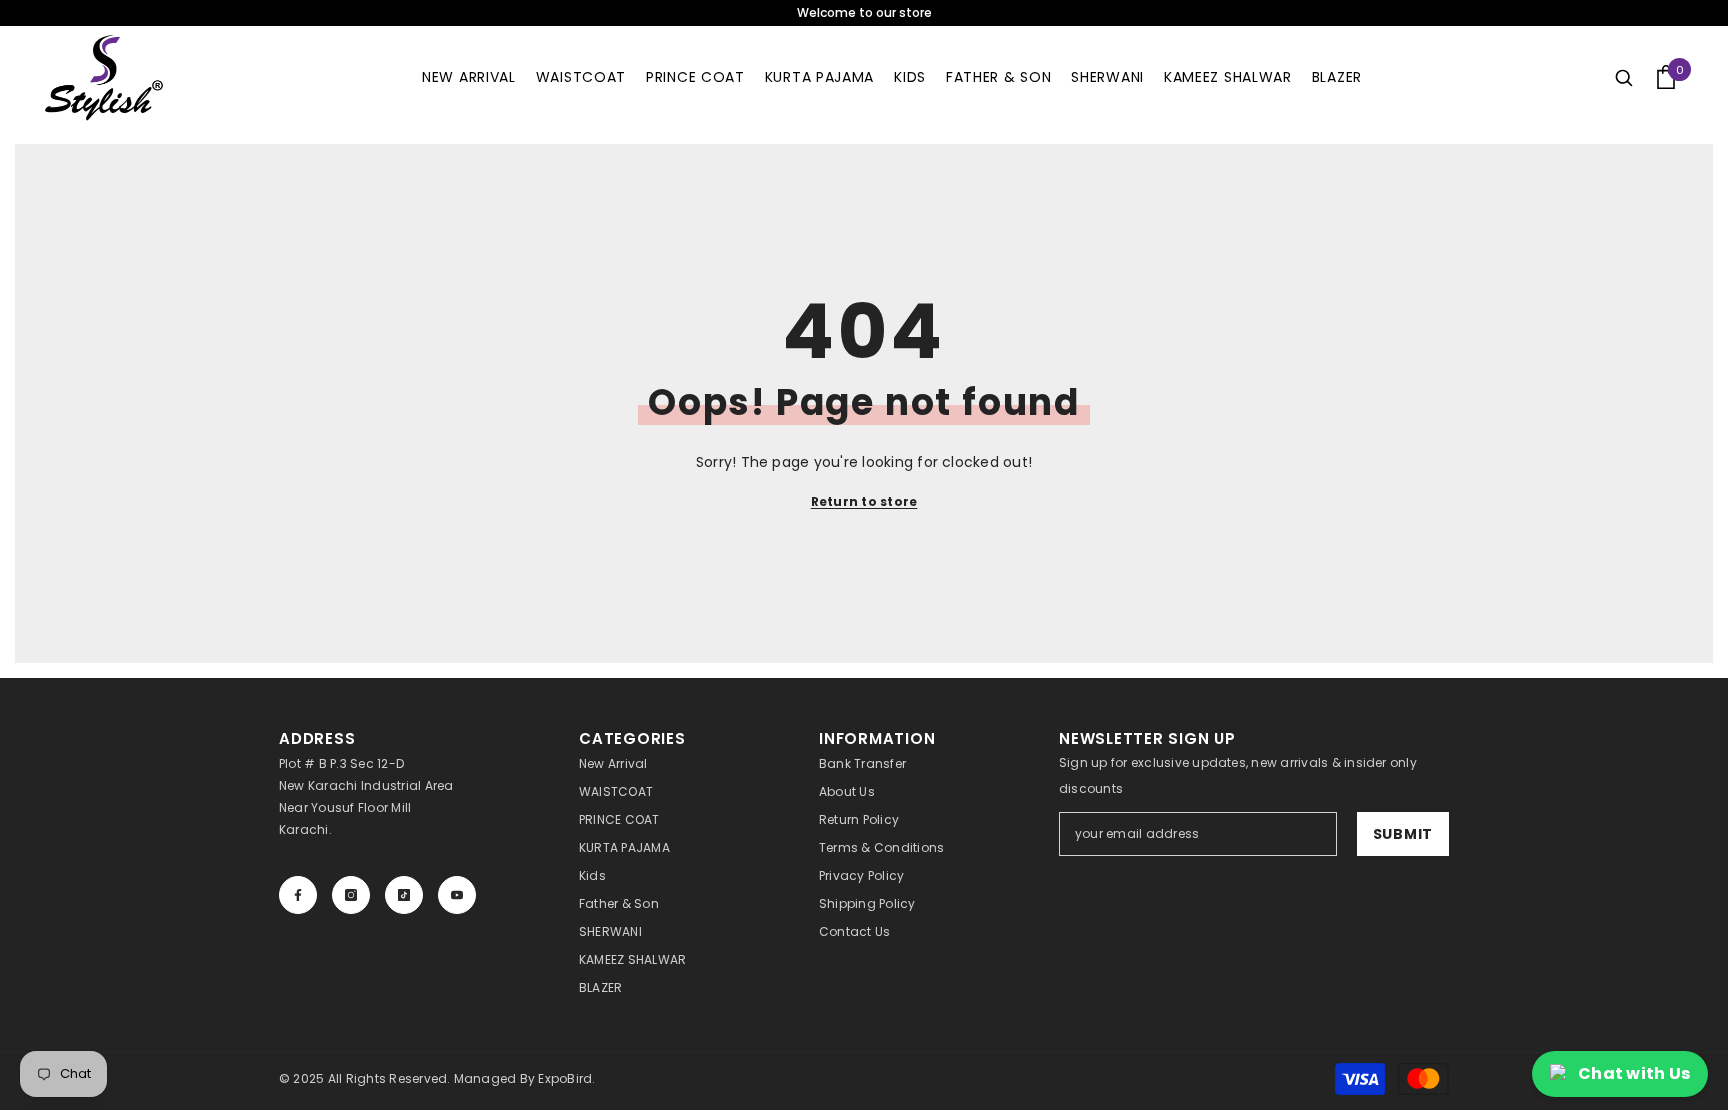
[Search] (1624, 77)
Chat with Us (1634, 1073)
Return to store (864, 501)
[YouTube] (457, 895)
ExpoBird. (566, 1078)
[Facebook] (298, 895)
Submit (1403, 834)
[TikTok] (404, 895)
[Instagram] (351, 895)
